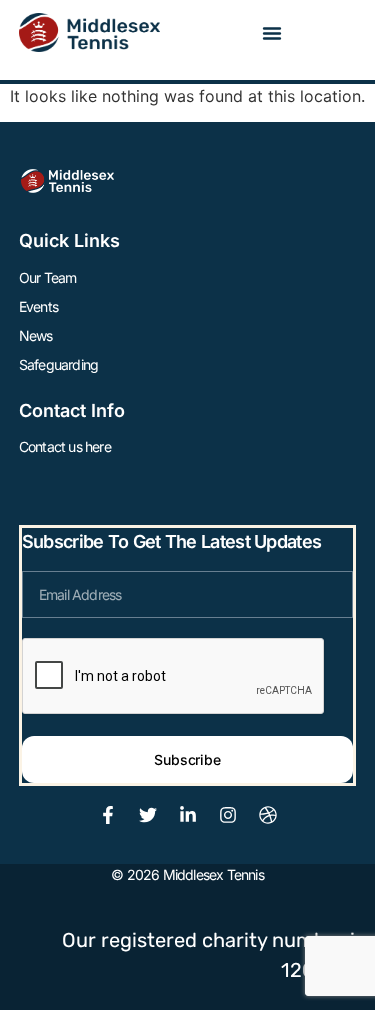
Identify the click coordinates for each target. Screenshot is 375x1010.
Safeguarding (58, 364)
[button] (272, 33)
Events (38, 306)
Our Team (48, 277)
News (36, 335)
